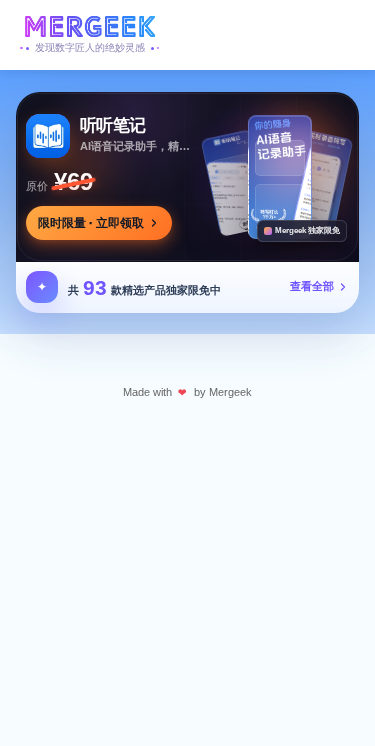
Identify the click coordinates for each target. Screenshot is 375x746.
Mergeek (230, 392)
